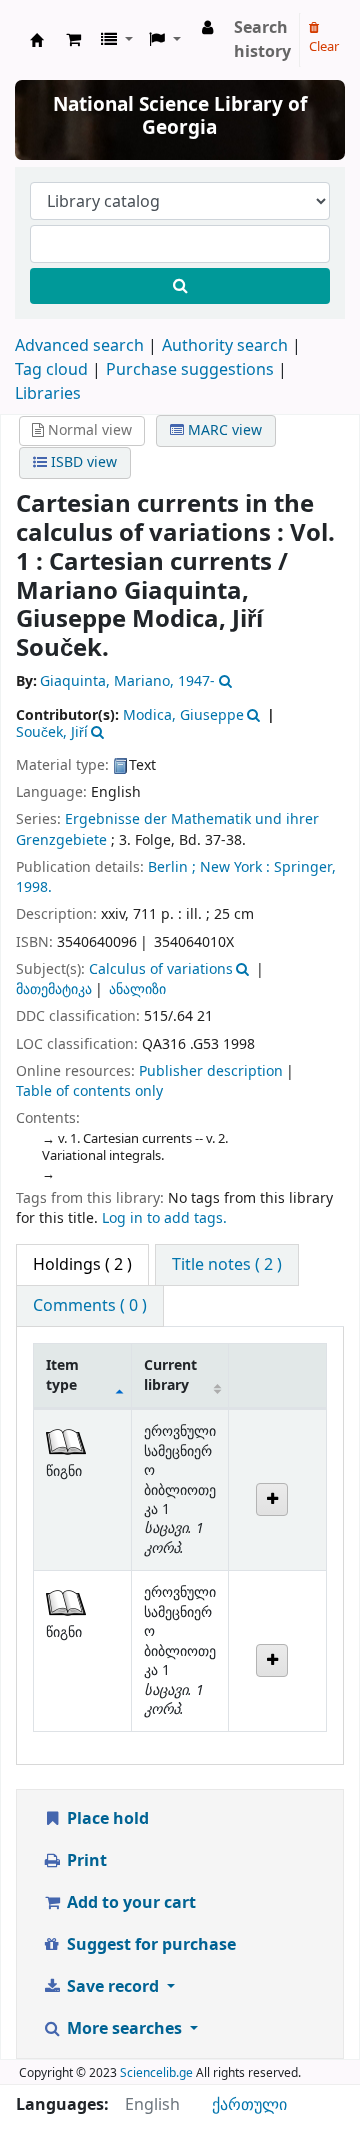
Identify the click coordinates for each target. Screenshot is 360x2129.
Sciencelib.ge (156, 2073)
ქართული (249, 2105)
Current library (170, 1375)
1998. (34, 887)
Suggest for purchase (149, 1945)
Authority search (225, 346)
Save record (113, 1987)
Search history (262, 40)
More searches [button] (124, 2029)
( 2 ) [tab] (82, 1265)
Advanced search (79, 346)
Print (85, 1861)
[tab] (227, 1265)
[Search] (180, 286)
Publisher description (211, 1071)
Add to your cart (129, 1903)
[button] (73, 40)
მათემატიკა (54, 989)
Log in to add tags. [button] (164, 1218)
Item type (62, 1375)
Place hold (106, 1819)
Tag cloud (51, 370)
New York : (235, 867)
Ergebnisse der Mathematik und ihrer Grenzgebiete (167, 829)
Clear (324, 46)
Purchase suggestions (190, 370)
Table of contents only (89, 1091)
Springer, (305, 867)
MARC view (223, 430)
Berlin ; (172, 867)
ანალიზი (137, 989)
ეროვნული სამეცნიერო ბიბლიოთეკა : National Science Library (37, 40)
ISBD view (82, 462)
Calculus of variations (161, 969)
